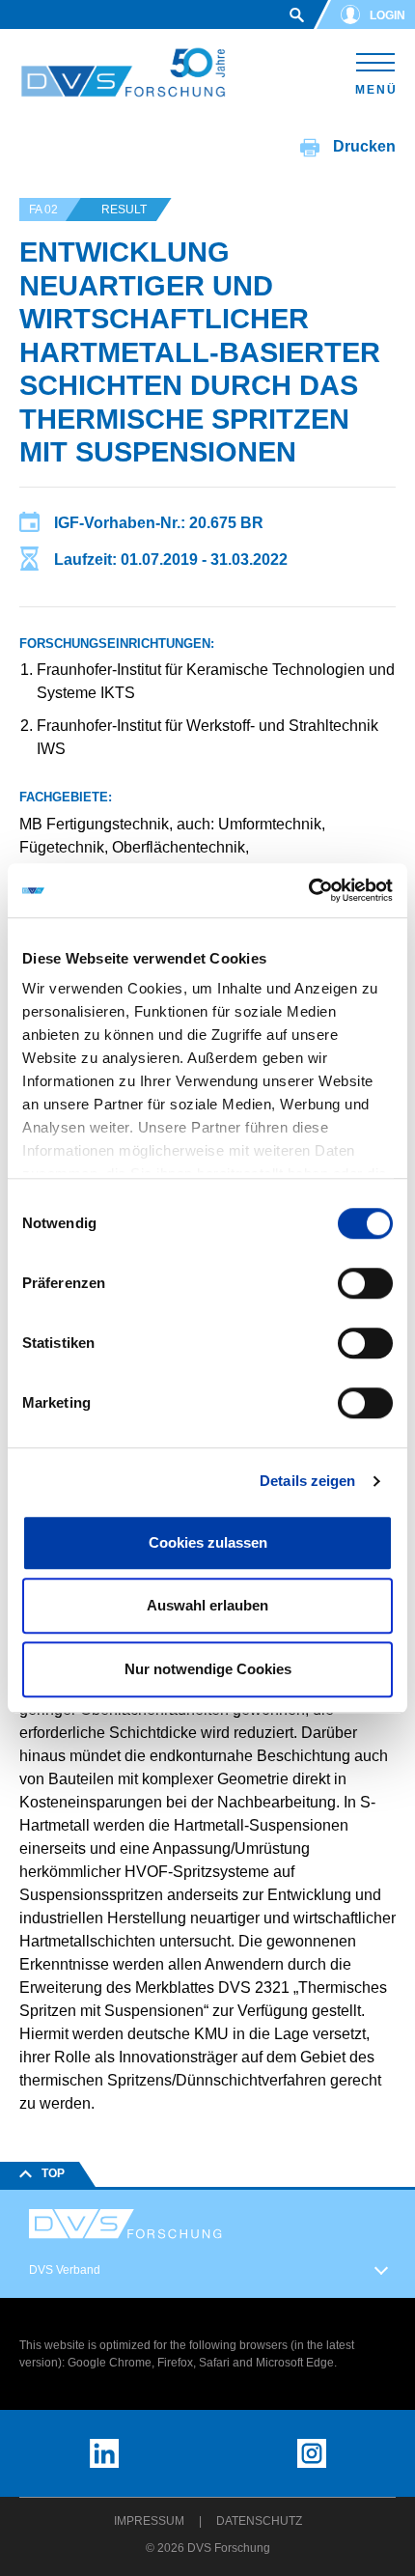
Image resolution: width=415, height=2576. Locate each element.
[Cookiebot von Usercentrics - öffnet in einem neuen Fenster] (308, 890)
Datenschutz (259, 2521)
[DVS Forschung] (123, 73)
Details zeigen (307, 1481)
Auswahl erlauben (207, 1605)
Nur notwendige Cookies (208, 1669)
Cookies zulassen (208, 1542)
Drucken (362, 146)
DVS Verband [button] (65, 2270)
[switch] (365, 1283)
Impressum (149, 2521)
